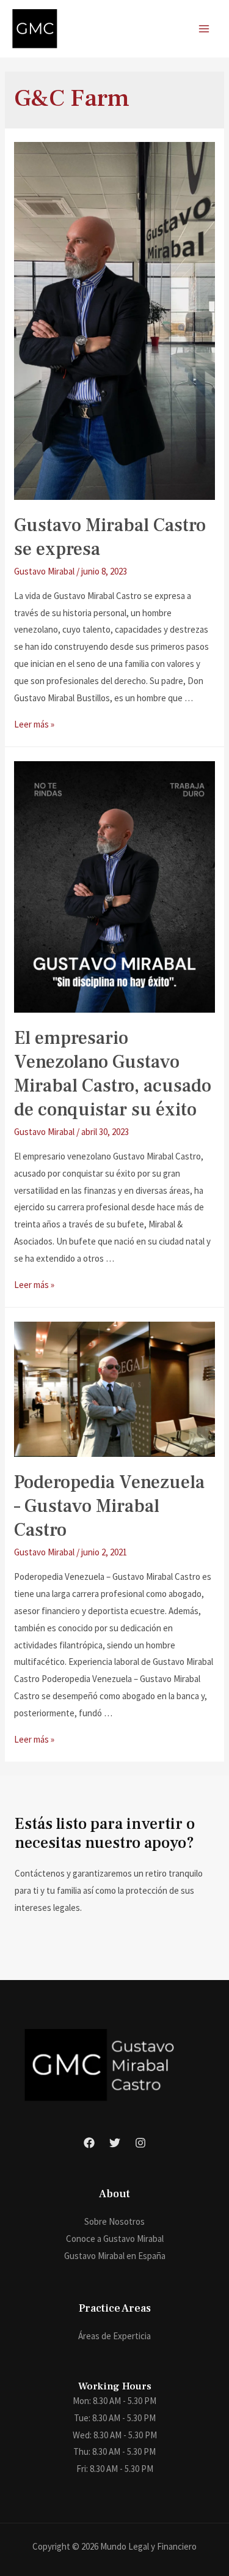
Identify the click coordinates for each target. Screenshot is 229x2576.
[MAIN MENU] (204, 29)
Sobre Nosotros (114, 2221)
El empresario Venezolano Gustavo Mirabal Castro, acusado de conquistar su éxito (113, 1074)
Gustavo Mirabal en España (115, 2256)
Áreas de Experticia (114, 2336)
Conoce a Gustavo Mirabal (115, 2239)
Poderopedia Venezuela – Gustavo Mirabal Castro (109, 1506)
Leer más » (34, 724)
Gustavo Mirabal (44, 571)
